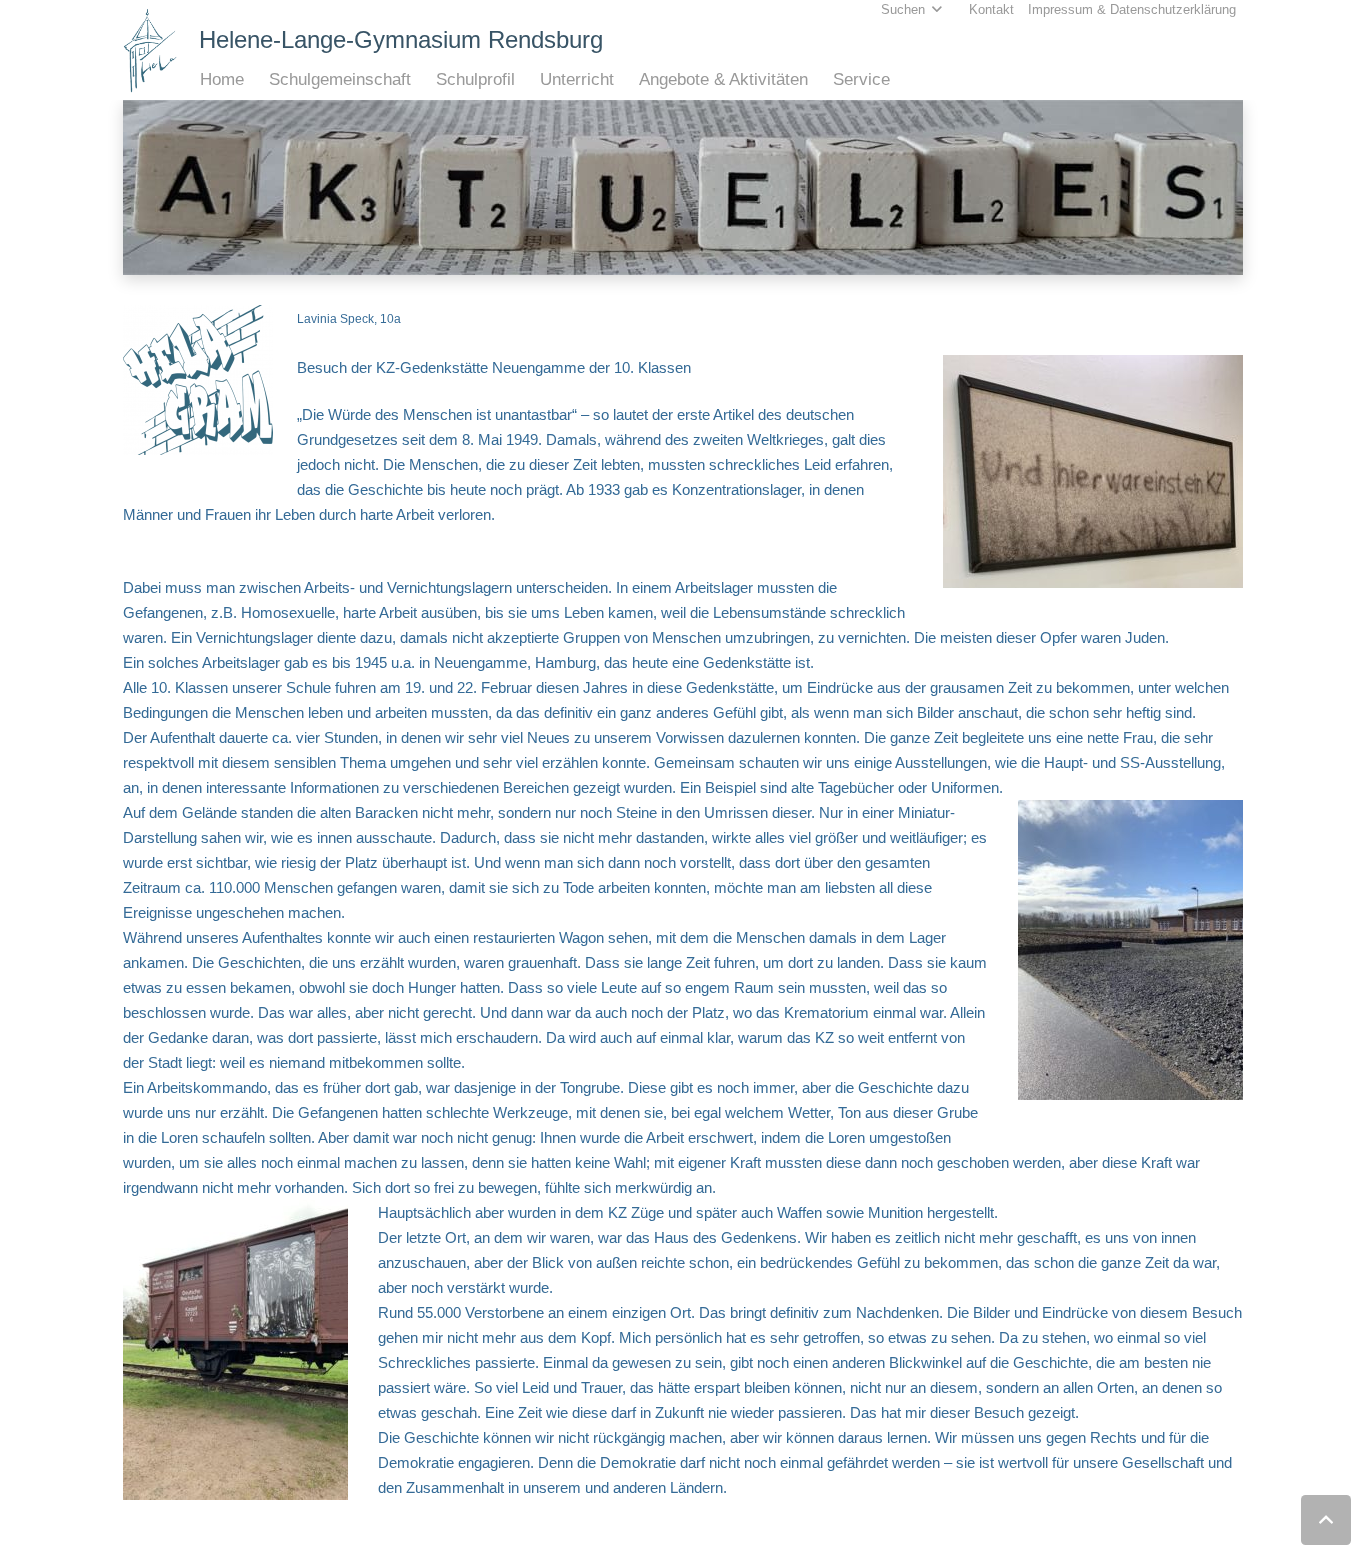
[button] (254, 80)
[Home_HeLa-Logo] (150, 50)
